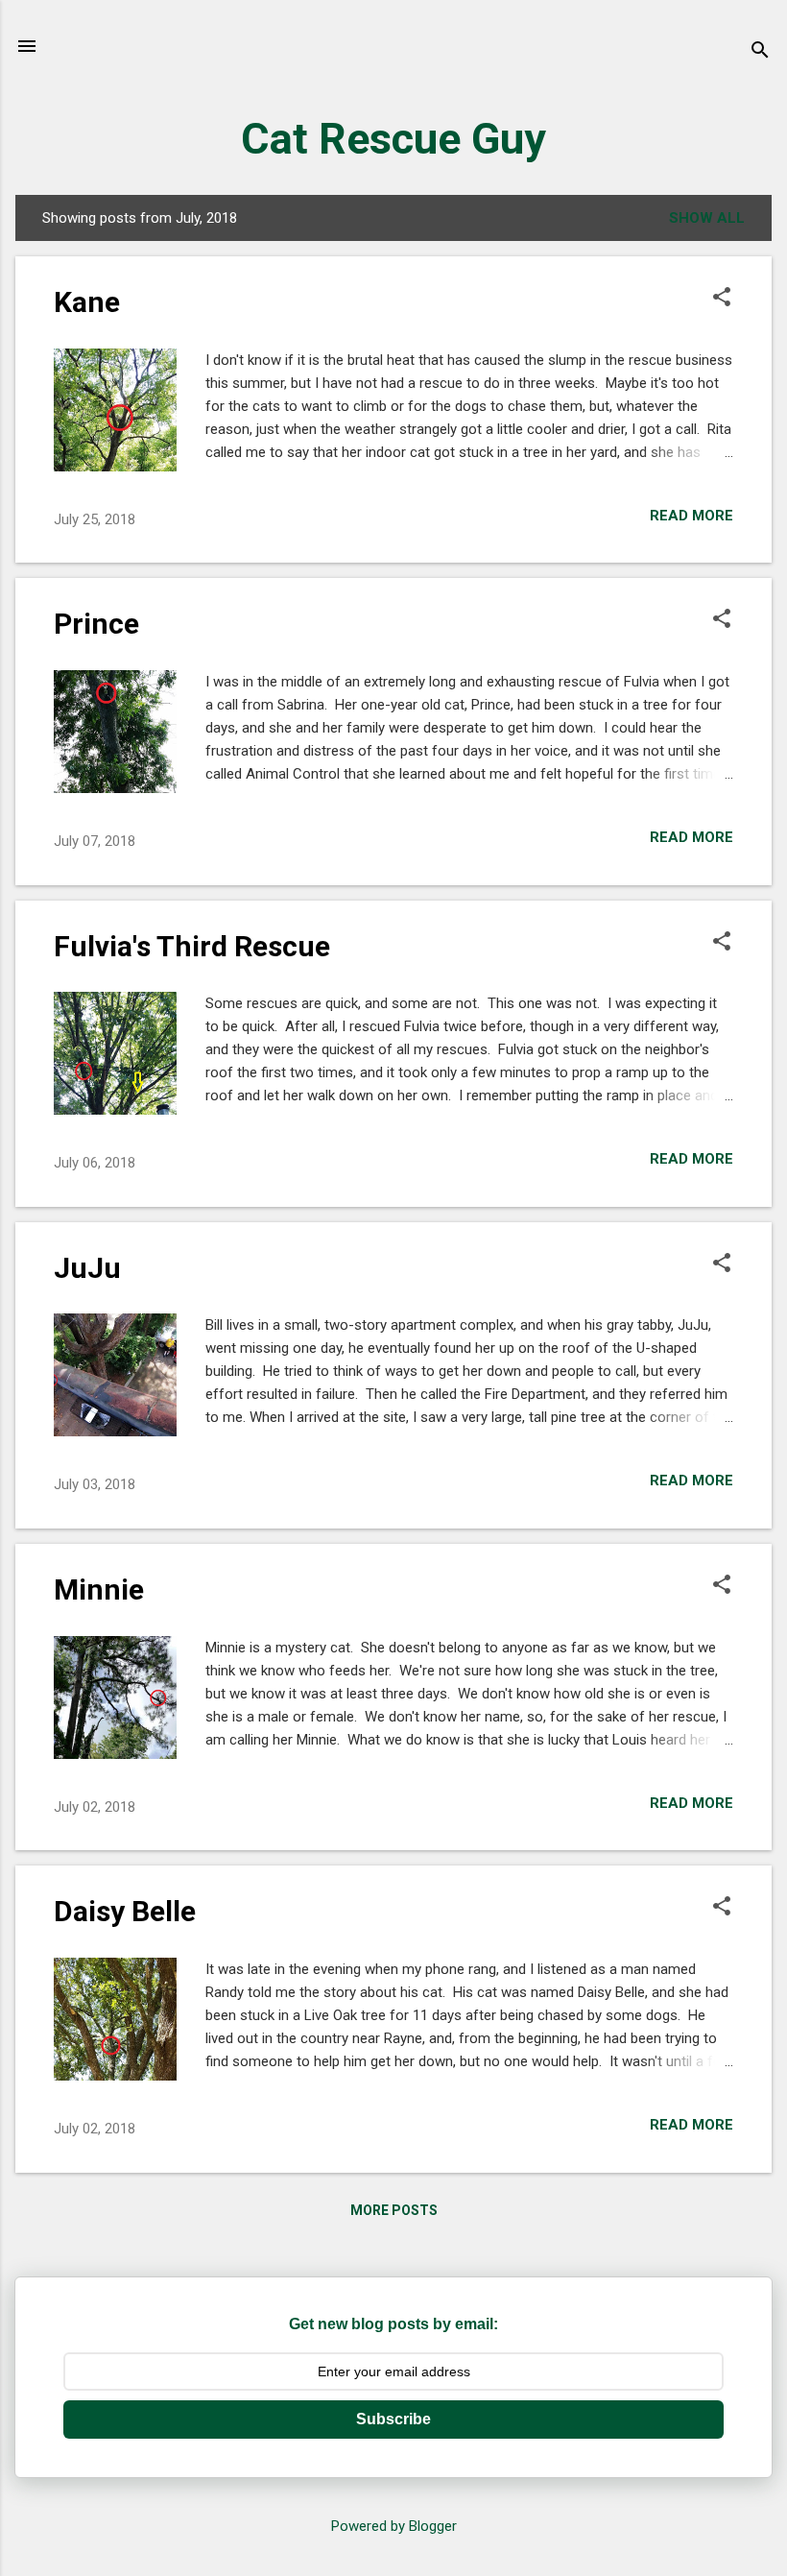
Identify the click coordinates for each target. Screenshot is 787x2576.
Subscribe (393, 2419)
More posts (394, 2210)
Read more (692, 516)
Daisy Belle (125, 1911)
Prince (96, 624)
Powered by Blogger (394, 2526)
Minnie (99, 1589)
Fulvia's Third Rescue (192, 946)
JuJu (87, 1268)
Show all (707, 218)
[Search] (760, 52)
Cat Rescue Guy (393, 139)
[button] (722, 299)
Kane (87, 302)
